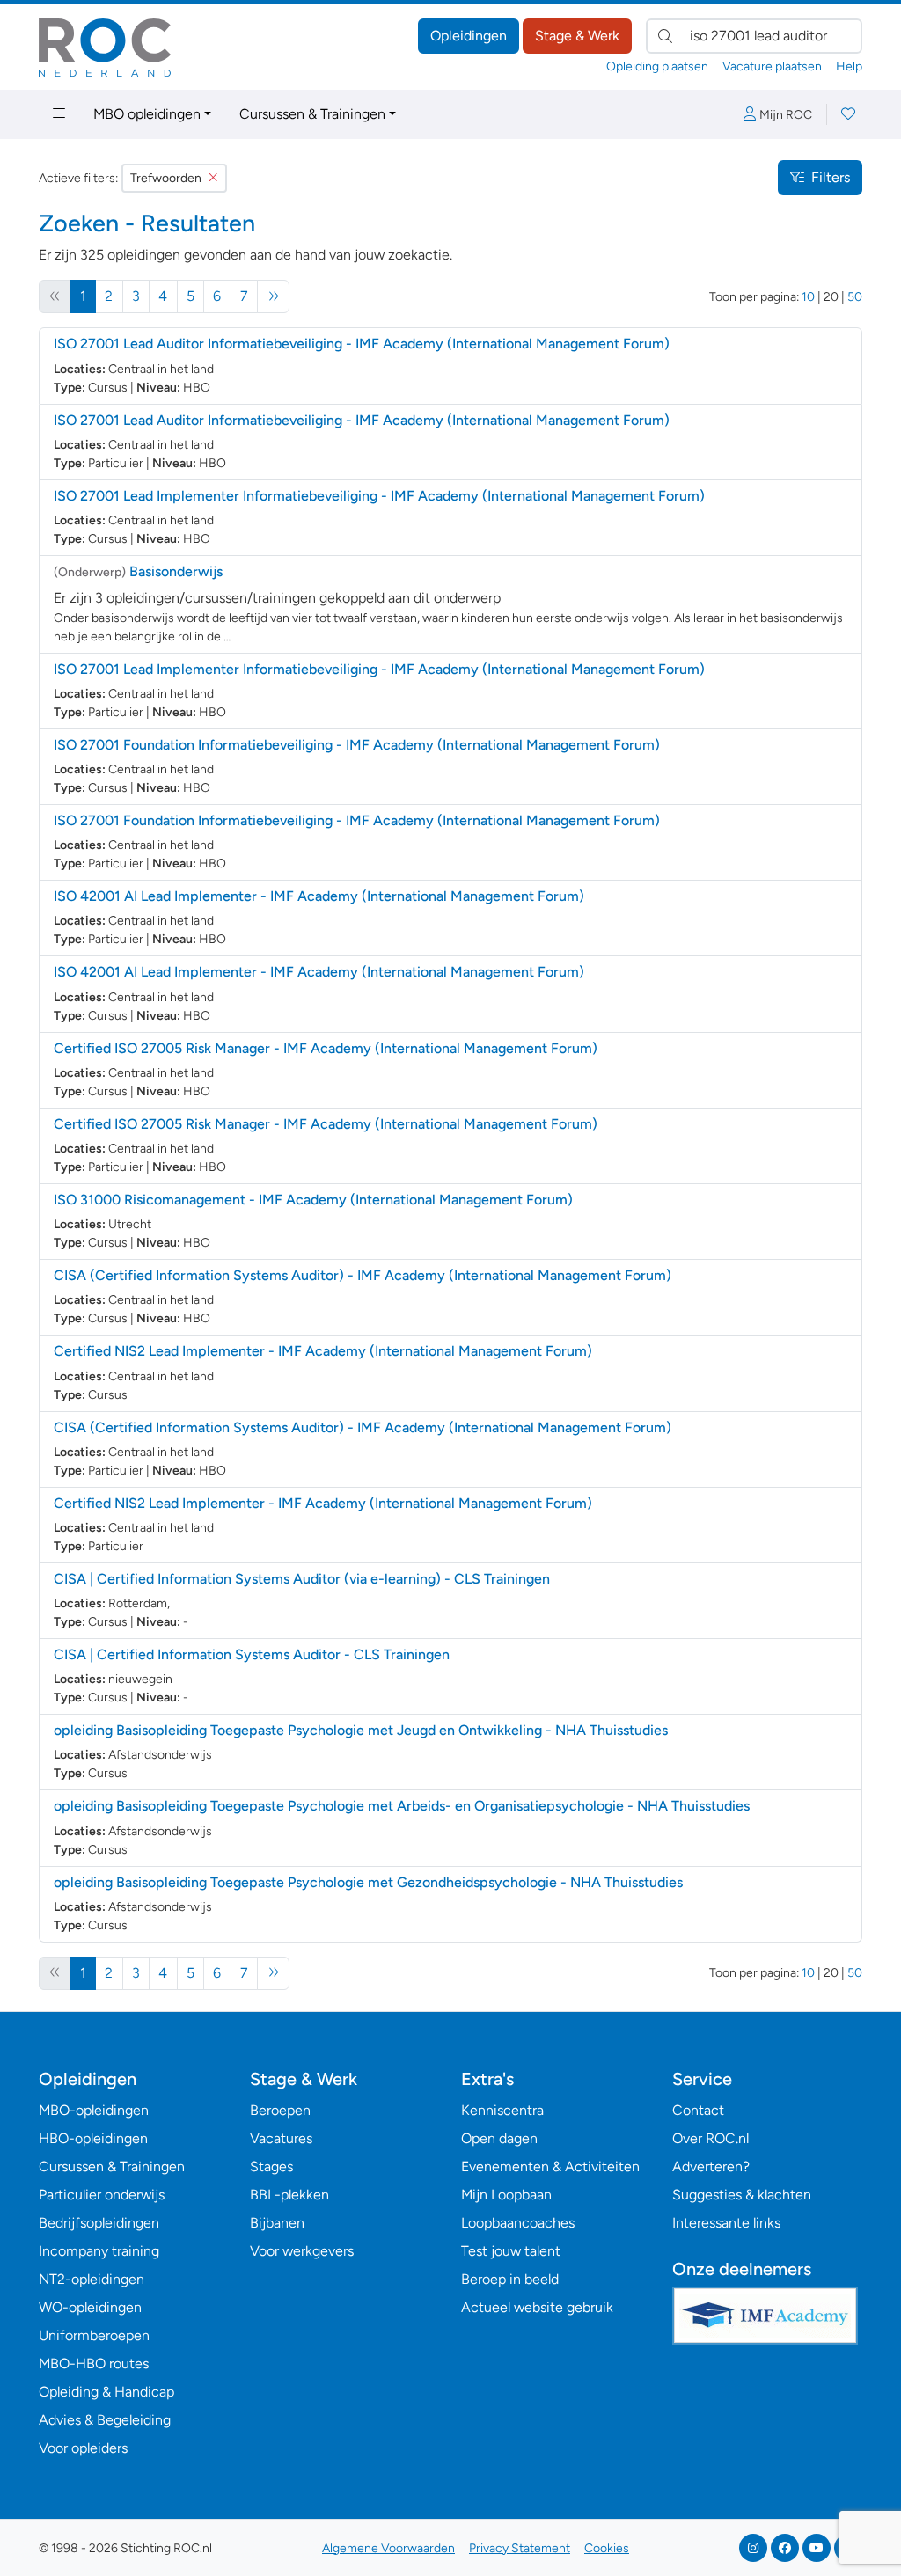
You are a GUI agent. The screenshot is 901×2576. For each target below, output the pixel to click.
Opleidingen (469, 36)
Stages (271, 2166)
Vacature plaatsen (772, 66)
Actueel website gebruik (537, 2307)
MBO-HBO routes (94, 2364)
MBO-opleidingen (94, 2110)
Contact (698, 2110)
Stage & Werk (577, 36)
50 (855, 297)
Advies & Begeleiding (105, 2420)
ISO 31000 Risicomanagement (313, 1200)
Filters (831, 177)
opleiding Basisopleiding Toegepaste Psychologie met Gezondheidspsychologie (368, 1882)
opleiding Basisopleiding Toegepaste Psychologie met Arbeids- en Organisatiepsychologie (402, 1806)
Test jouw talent (511, 2251)
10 (808, 297)
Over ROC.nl (711, 2138)
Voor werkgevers (302, 2251)
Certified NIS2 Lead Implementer (323, 1351)
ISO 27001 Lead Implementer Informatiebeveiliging (379, 496)
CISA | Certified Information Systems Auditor (252, 1654)
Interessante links (726, 2223)
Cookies (607, 2548)
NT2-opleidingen (92, 2279)
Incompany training (99, 2251)
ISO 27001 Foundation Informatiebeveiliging (357, 745)
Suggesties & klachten (742, 2195)
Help (849, 66)
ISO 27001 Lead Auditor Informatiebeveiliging (362, 344)
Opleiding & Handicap (106, 2392)
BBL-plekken (289, 2195)
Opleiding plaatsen (657, 66)
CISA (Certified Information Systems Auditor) (363, 1275)
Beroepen (280, 2110)
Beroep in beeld (510, 2279)
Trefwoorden (166, 178)
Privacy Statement (520, 2548)
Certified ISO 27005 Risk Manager (326, 1048)
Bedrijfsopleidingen (99, 2223)
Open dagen (499, 2138)
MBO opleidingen (147, 114)
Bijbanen (277, 2223)
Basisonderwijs (176, 571)
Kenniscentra (502, 2110)
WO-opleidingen (90, 2307)
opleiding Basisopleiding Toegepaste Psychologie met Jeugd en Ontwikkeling (361, 1730)
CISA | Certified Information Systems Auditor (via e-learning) (302, 1579)
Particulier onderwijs (102, 2195)
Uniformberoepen (94, 2335)
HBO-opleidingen (93, 2138)
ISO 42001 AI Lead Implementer (319, 896)
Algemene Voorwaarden (388, 2548)
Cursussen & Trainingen (312, 114)
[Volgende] (273, 296)
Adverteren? (711, 2166)
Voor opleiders (83, 2448)
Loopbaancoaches (518, 2223)
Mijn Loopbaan (506, 2195)
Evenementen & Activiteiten (550, 2166)
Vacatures (281, 2138)
